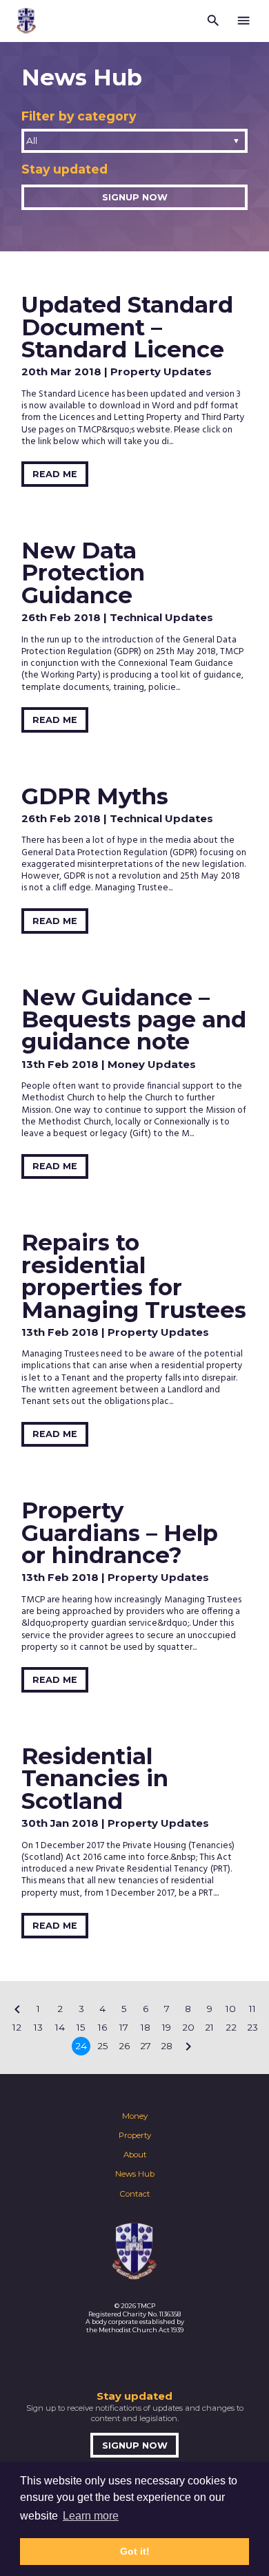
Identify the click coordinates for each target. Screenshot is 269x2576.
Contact (135, 2194)
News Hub (135, 2174)
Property (135, 2135)
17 (124, 2027)
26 (124, 2046)
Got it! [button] (135, 2551)
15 (81, 2027)
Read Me (55, 474)
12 (17, 2027)
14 (60, 2027)
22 (231, 2027)
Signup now (135, 197)
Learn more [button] (91, 2516)
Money (135, 2116)
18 (146, 2027)
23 (252, 2027)
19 (167, 2027)
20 (188, 2027)
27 (146, 2046)
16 (102, 2027)
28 (167, 2046)
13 (38, 2027)
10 (231, 2009)
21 (209, 2027)
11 (252, 2009)
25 (103, 2046)
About (135, 2155)
